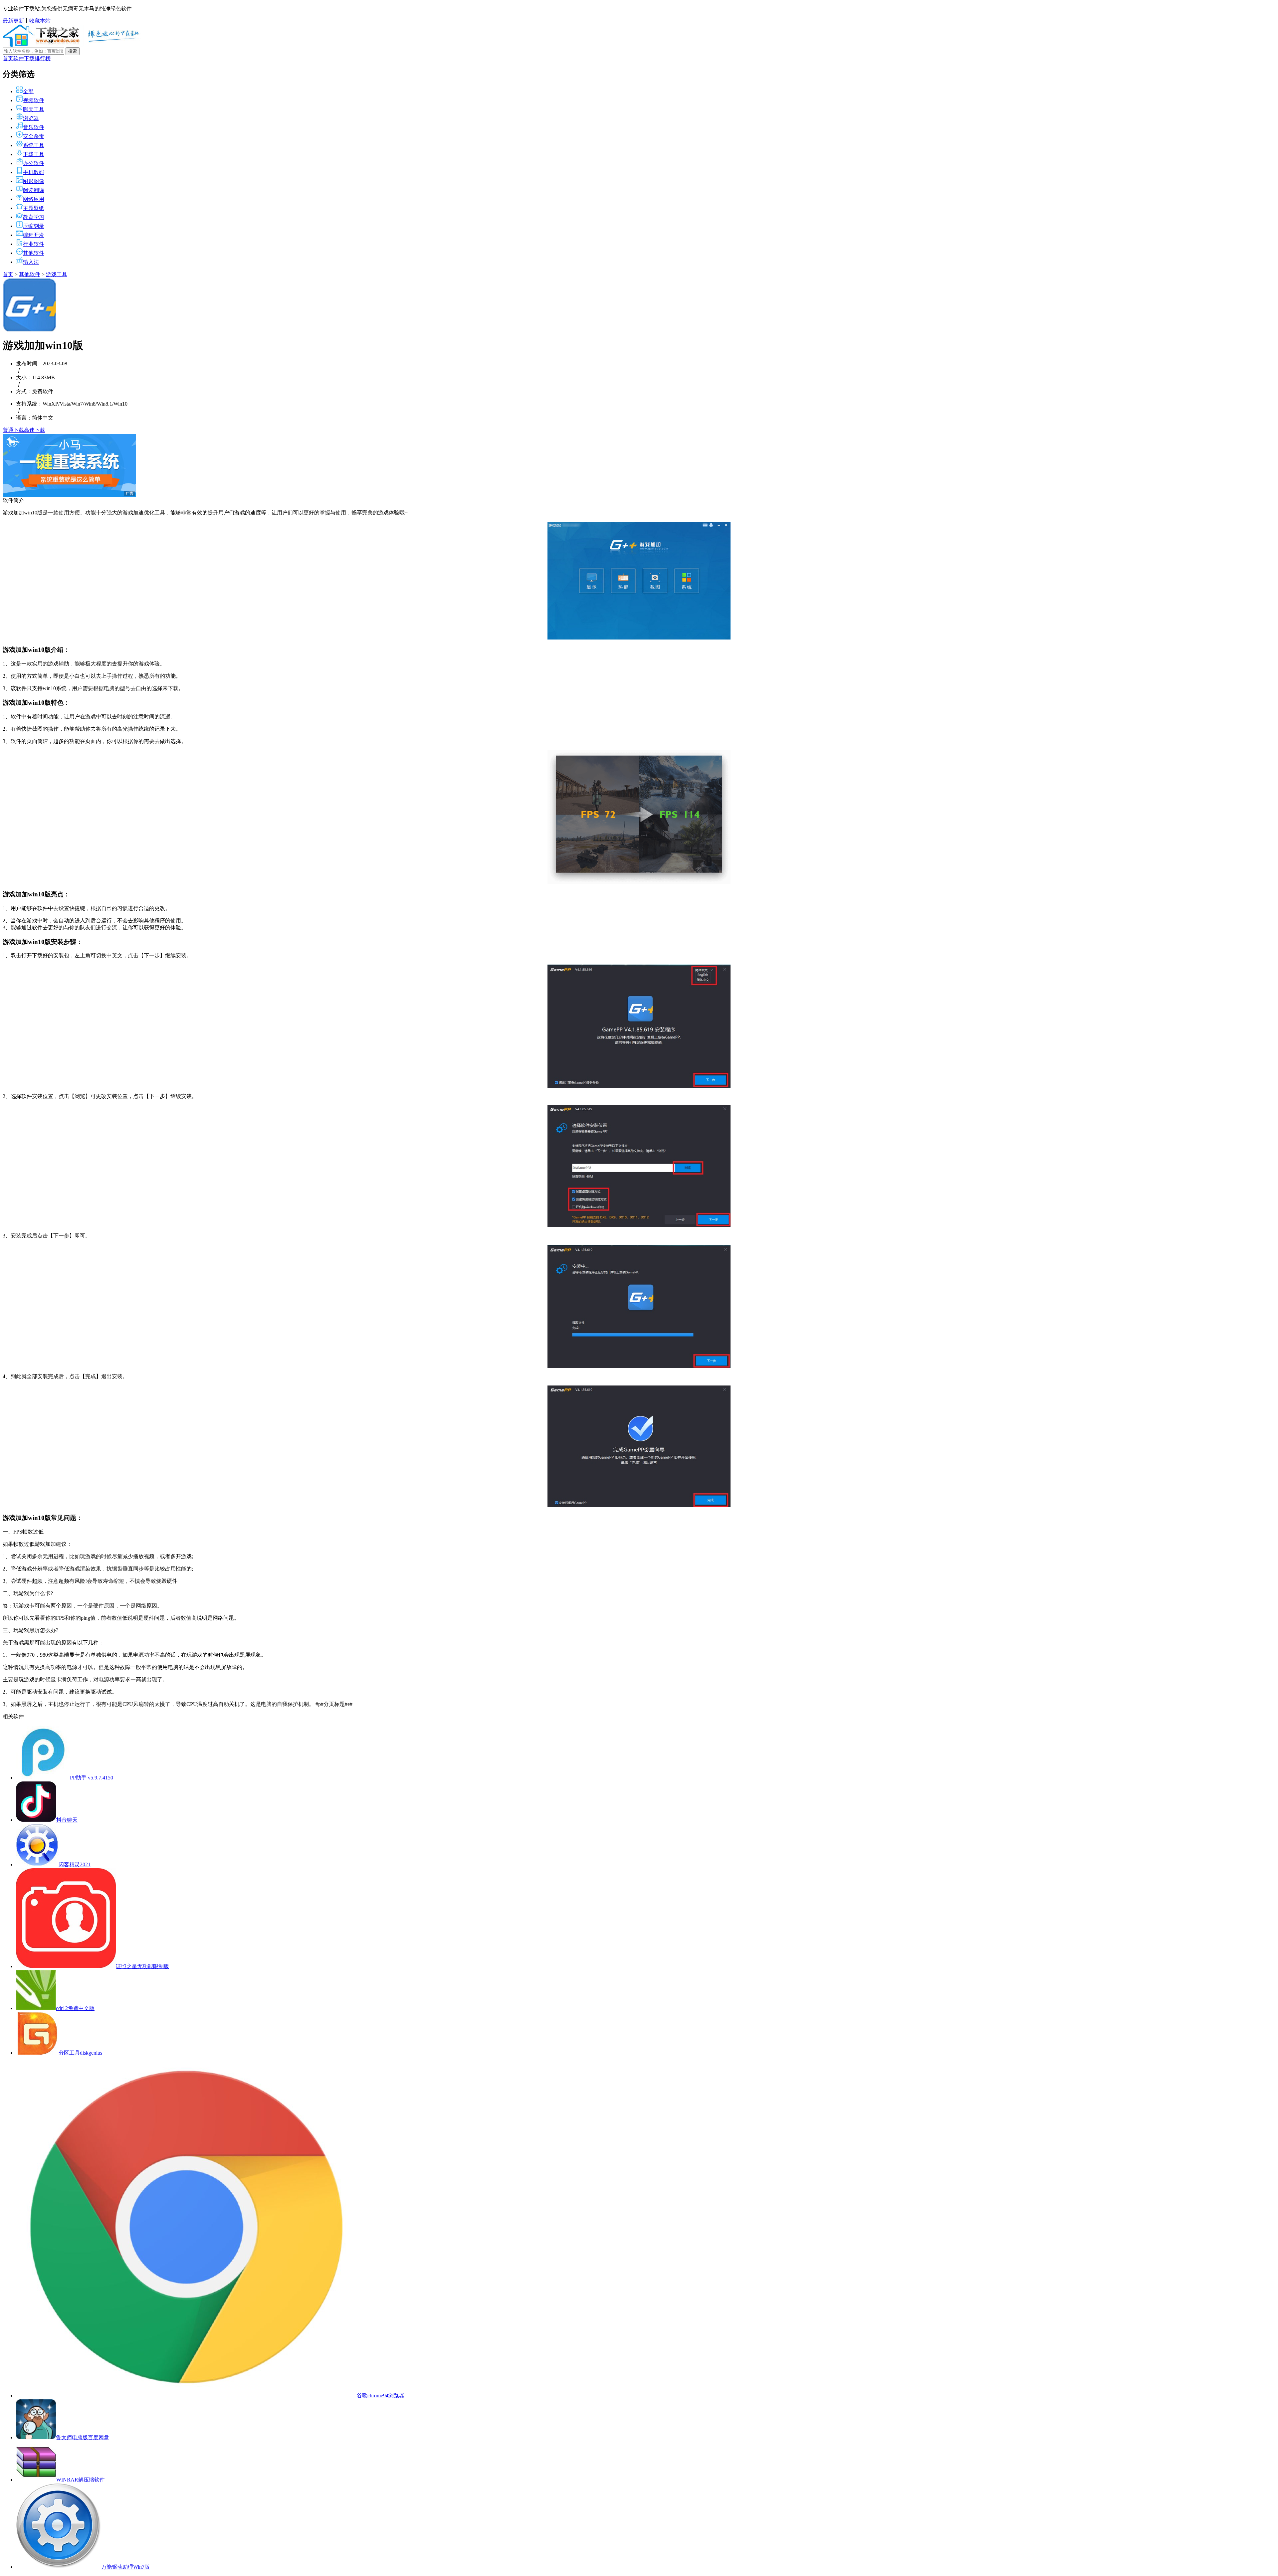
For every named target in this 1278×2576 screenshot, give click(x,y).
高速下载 (35, 430)
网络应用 (34, 199)
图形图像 (34, 181)
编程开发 (34, 235)
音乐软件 (34, 127)
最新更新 (13, 21)
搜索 (73, 51)
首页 (8, 58)
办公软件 (34, 163)
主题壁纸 (34, 208)
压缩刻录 (34, 226)
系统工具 (34, 145)
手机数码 (34, 172)
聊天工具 (34, 109)
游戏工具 (57, 274)
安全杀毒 (34, 136)
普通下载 (13, 430)
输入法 (31, 262)
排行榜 (43, 58)
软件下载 (24, 58)
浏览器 (31, 118)
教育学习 (34, 217)
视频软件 (34, 100)
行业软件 (34, 244)
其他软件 (34, 253)
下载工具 (34, 154)
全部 (28, 91)
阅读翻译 (34, 190)
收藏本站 (40, 21)
